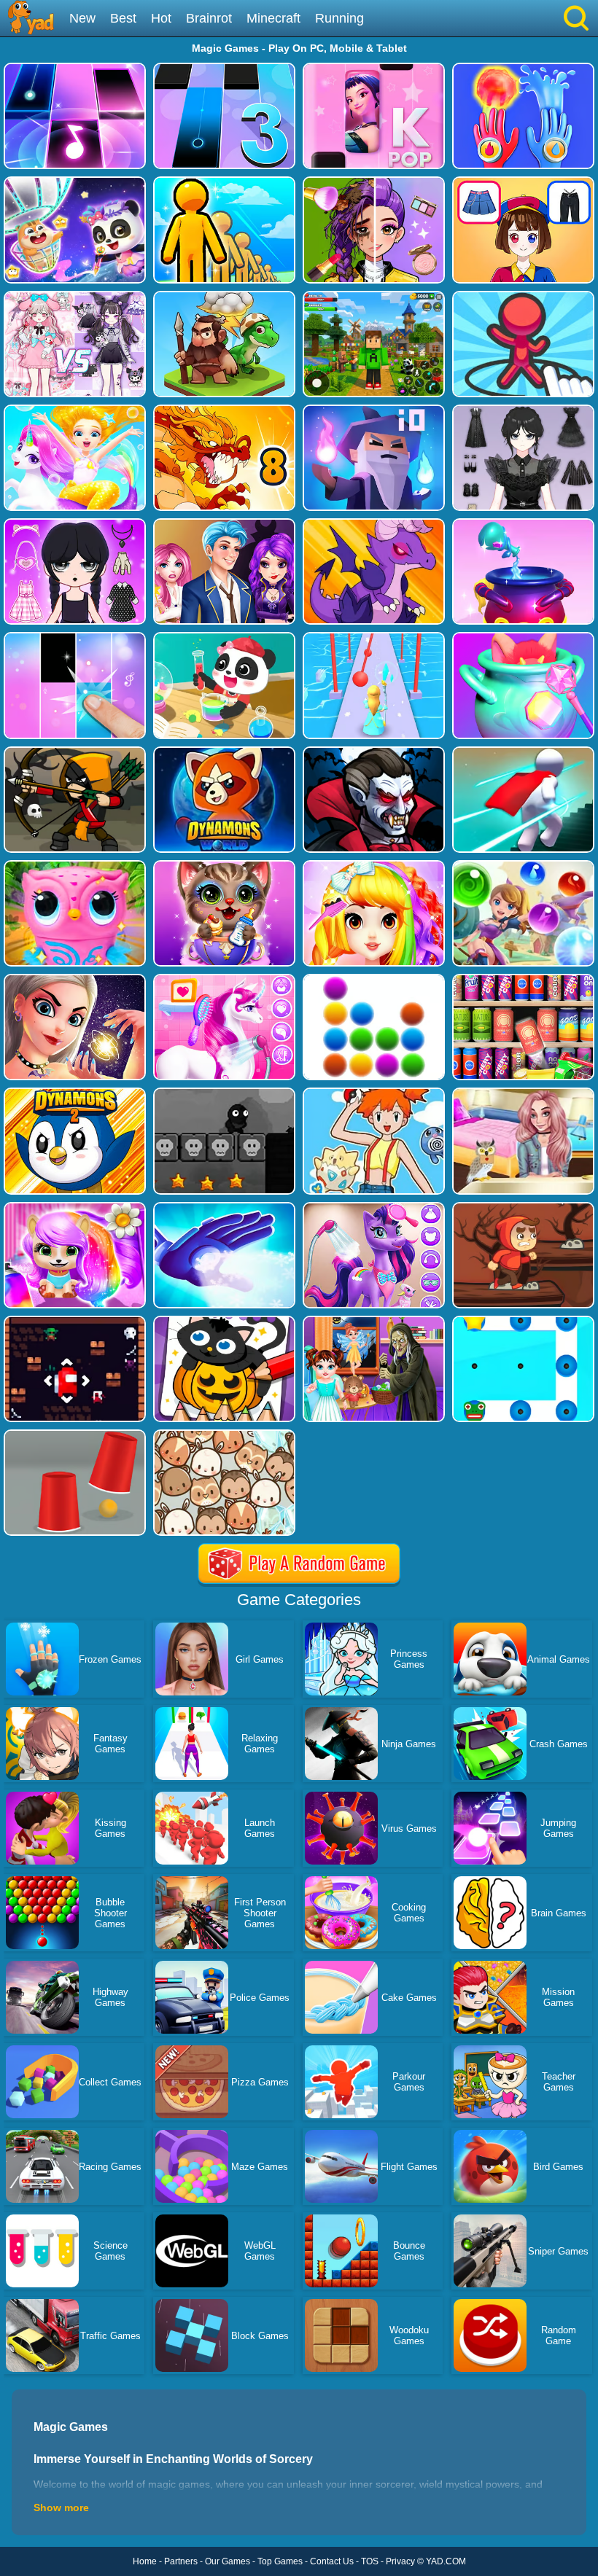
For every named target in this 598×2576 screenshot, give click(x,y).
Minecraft (273, 18)
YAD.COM (446, 2561)
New (82, 18)
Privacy (400, 2561)
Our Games (228, 2561)
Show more (61, 2507)
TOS (370, 2561)
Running (339, 18)
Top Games (280, 2561)
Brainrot (209, 18)
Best (123, 18)
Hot (161, 18)
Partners (181, 2561)
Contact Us (332, 2561)
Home (145, 2561)
